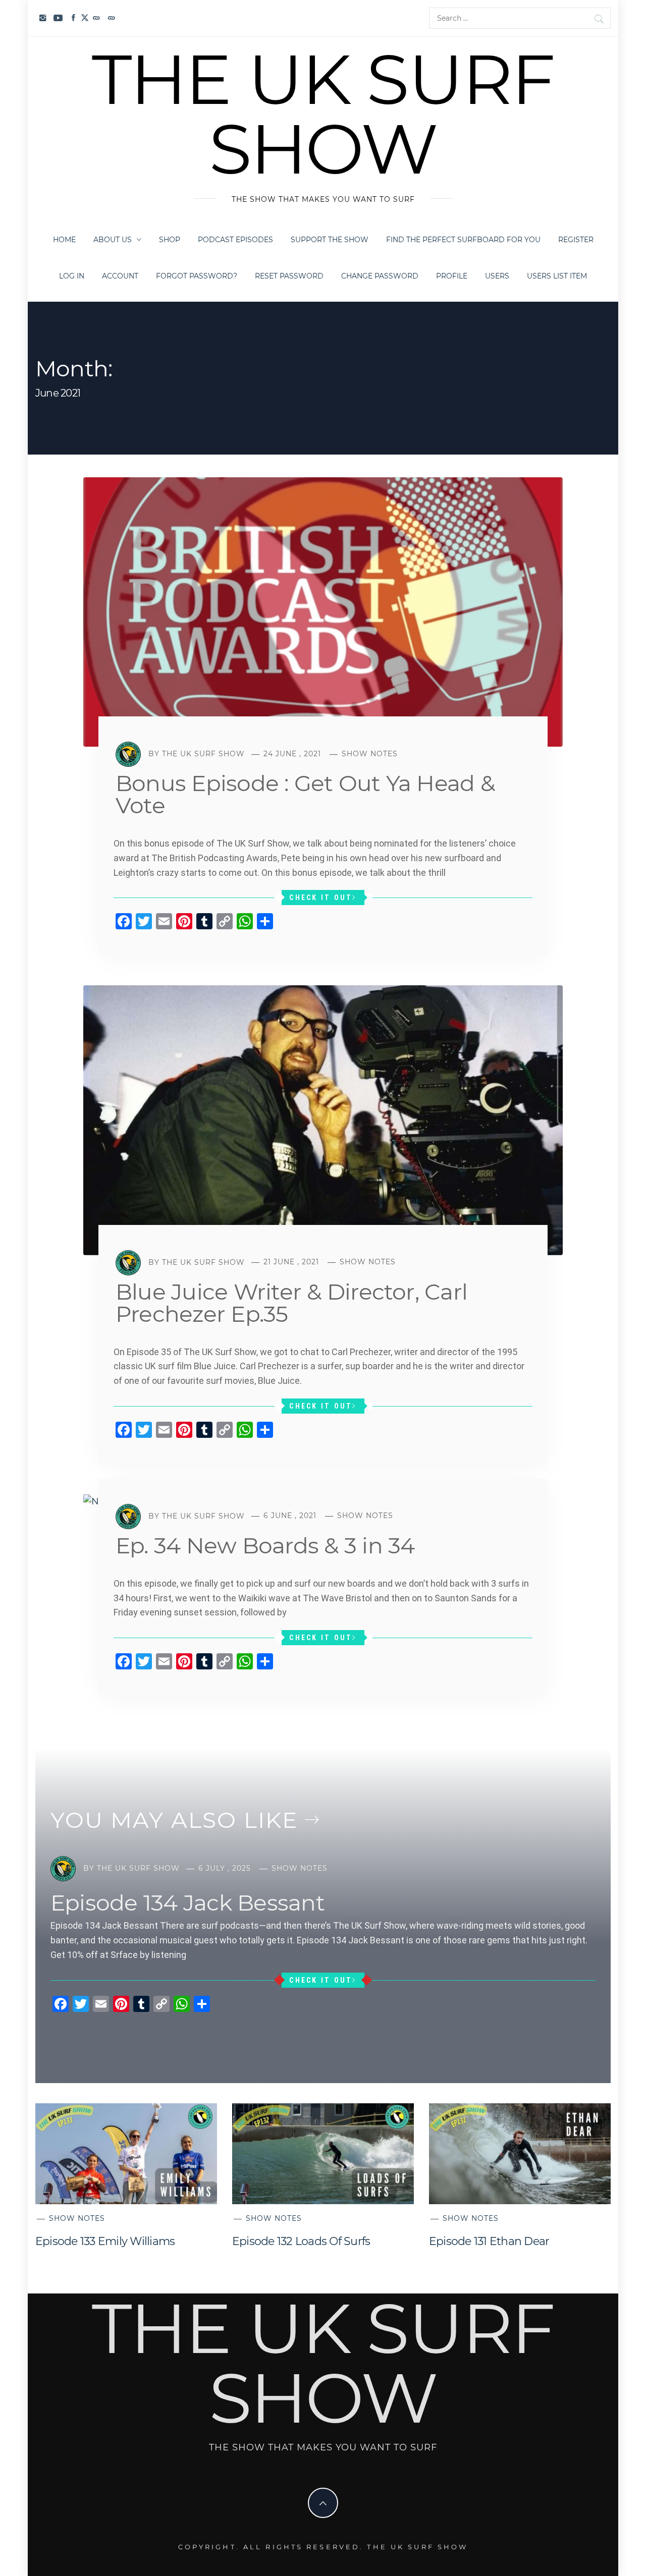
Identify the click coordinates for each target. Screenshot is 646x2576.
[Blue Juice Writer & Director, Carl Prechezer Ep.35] (323, 1119)
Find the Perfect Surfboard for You (463, 240)
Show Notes (370, 754)
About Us (113, 240)
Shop (170, 240)
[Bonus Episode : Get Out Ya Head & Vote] (323, 611)
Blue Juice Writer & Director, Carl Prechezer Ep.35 (291, 1303)
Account (120, 276)
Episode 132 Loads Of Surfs (301, 2241)
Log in (72, 276)
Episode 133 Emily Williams (105, 2241)
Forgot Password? (197, 276)
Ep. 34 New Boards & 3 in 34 (265, 1545)
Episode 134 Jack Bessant (187, 1902)
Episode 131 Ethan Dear (489, 2241)
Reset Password (289, 276)
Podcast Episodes (235, 240)
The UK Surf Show (323, 114)
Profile (452, 276)
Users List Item (557, 276)
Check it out (321, 898)
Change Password (380, 276)
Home (64, 240)
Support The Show (330, 240)
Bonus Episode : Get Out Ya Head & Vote (305, 794)
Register (576, 240)
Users (497, 276)
